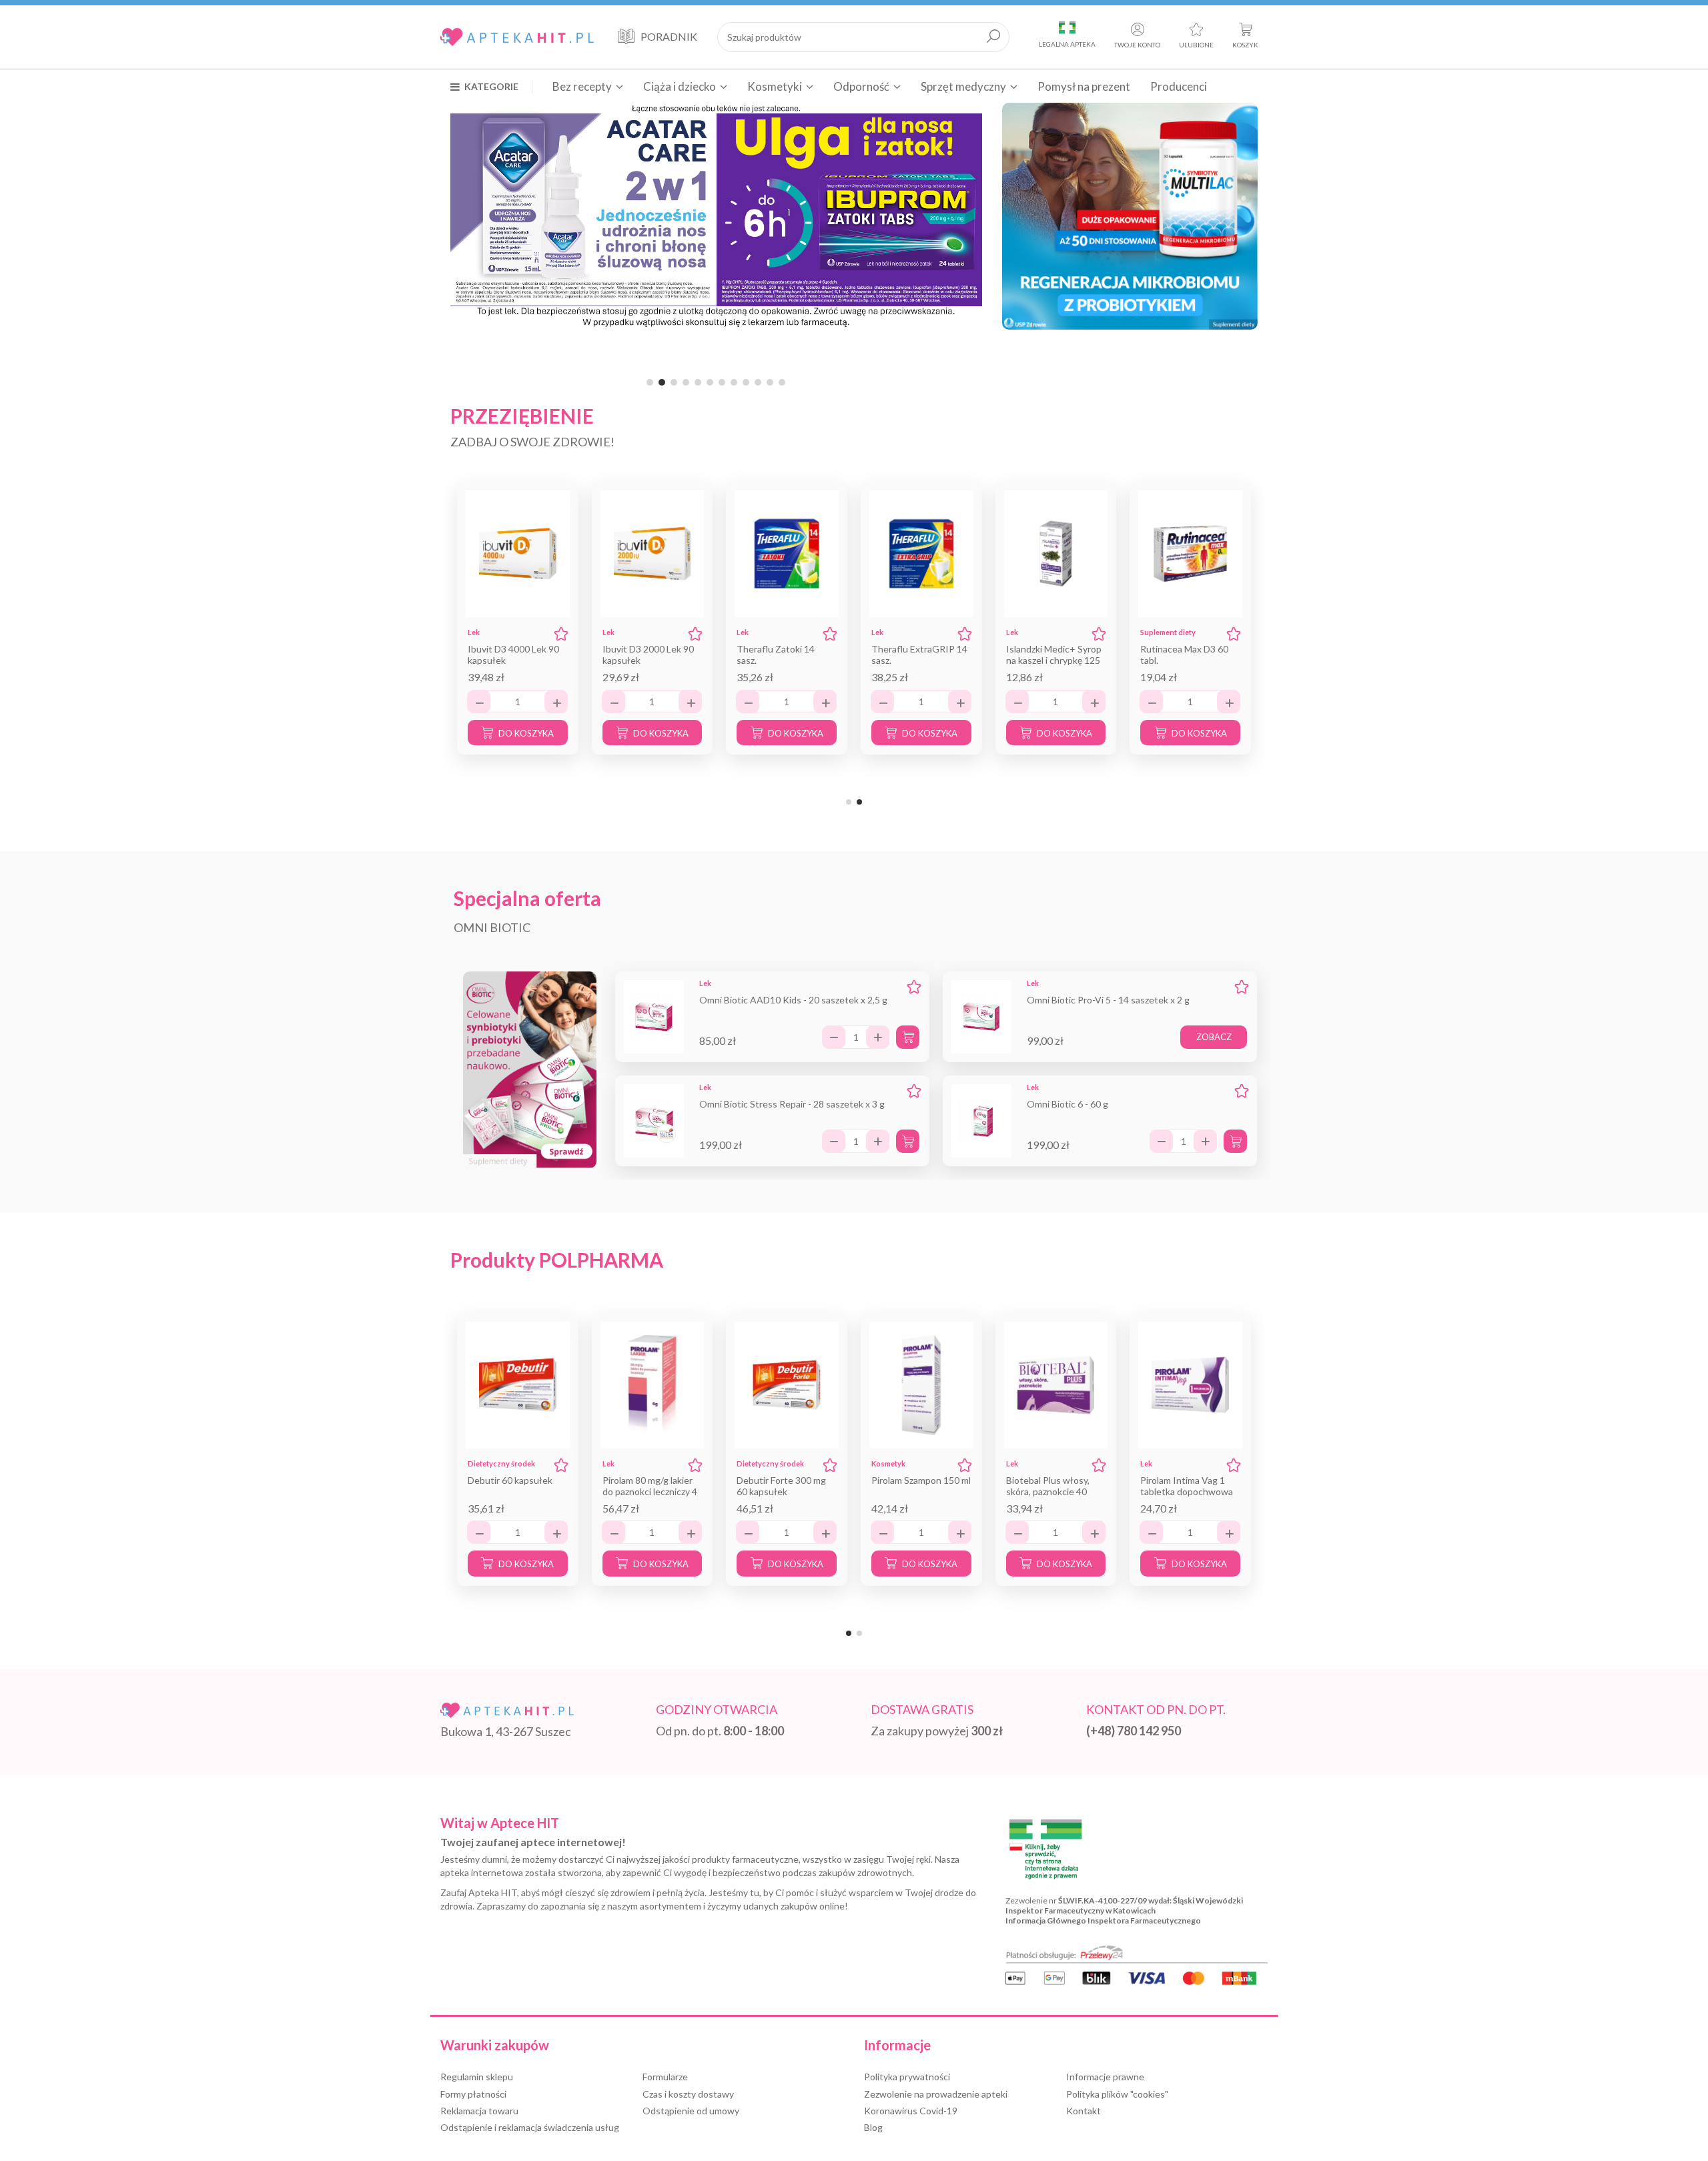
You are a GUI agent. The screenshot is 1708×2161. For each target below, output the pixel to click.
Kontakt (1084, 2111)
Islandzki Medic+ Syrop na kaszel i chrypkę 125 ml (1054, 660)
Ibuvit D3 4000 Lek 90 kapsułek (513, 655)
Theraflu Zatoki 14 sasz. (776, 655)
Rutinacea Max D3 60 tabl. (1184, 655)
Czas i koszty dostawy (688, 2094)
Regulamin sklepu (477, 2077)
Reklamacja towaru (479, 2111)
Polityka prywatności (907, 2077)
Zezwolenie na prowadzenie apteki (936, 2094)
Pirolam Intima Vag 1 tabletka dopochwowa (1187, 1486)
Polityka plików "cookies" (1117, 2094)
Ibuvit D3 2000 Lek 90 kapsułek (648, 655)
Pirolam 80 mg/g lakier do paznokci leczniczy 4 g (650, 1491)
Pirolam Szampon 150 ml (921, 1480)
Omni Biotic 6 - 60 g (1067, 1104)
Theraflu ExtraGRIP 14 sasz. (919, 655)
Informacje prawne (1105, 2077)
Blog (873, 2127)
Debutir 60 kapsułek (510, 1480)
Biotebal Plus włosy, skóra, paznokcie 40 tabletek (1048, 1491)
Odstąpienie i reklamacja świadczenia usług (530, 2127)
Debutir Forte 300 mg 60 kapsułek (781, 1486)
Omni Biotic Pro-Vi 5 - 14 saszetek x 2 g (1108, 1000)
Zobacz (1214, 1037)
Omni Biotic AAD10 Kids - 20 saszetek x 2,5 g (793, 1000)
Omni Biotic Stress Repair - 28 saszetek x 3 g (792, 1104)
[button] (491, 86)
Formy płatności (473, 2094)
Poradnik (669, 36)
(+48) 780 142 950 (1134, 1731)
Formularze (665, 2077)
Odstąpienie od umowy (691, 2111)
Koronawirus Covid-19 (911, 2111)
